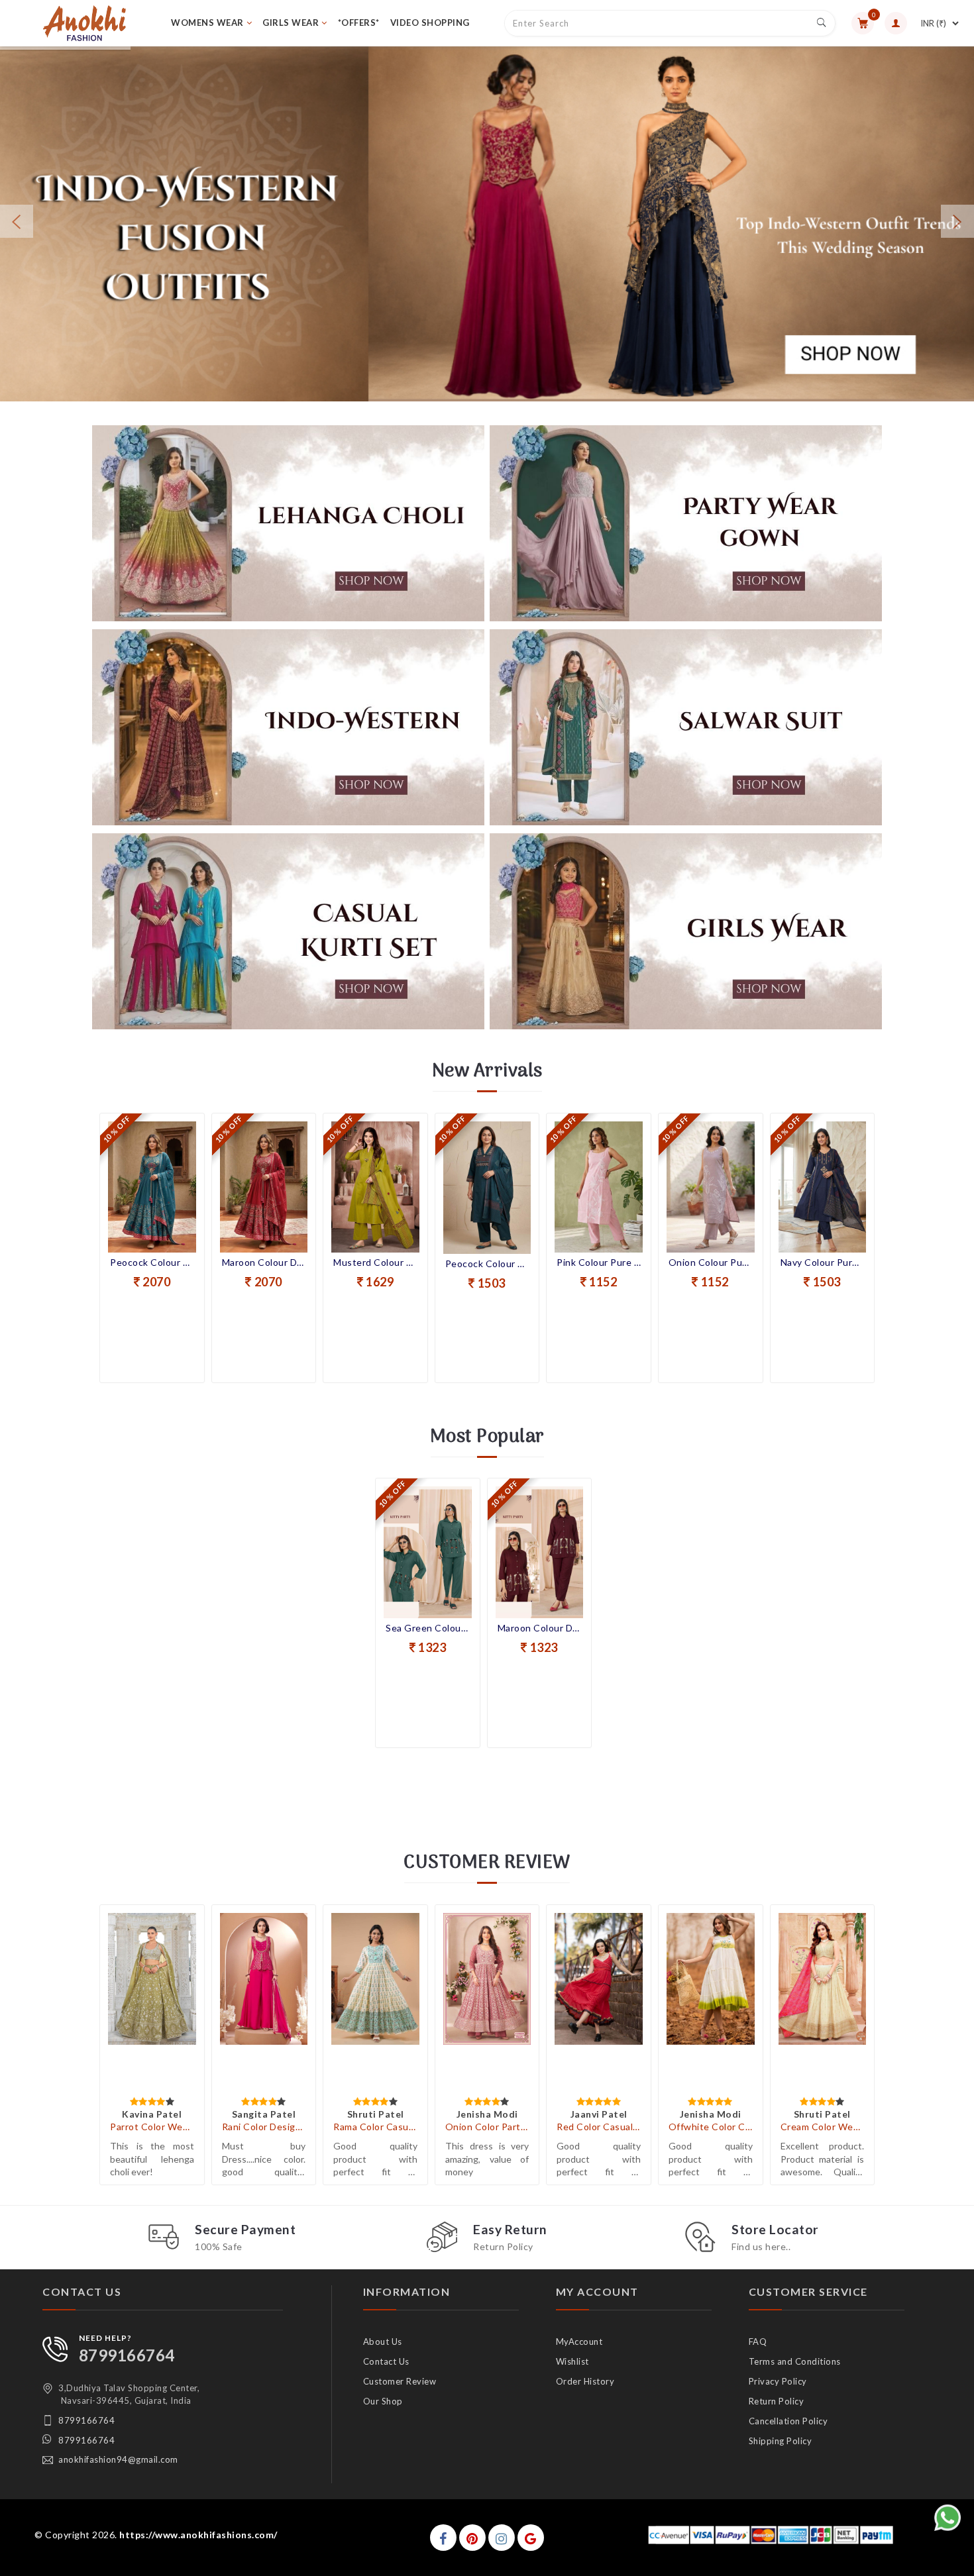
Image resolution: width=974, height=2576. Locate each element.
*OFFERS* (359, 23)
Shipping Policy (781, 2441)
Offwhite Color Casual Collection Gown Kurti (711, 2127)
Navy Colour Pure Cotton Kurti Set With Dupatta (711, 1262)
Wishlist (572, 2361)
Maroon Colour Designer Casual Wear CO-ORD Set (540, 1628)
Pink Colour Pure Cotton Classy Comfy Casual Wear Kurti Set (487, 1262)
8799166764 (127, 2355)
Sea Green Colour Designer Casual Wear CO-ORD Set (428, 1628)
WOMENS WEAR (207, 23)
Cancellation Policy (788, 2421)
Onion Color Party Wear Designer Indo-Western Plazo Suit (487, 2127)
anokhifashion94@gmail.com (118, 2459)
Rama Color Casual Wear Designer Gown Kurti (375, 2127)
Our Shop (383, 2401)
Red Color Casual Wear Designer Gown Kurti (599, 2127)
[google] (531, 2538)
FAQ (758, 2342)
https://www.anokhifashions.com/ (198, 2535)
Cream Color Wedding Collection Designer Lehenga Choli (823, 2127)
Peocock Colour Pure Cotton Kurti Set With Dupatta (376, 1263)
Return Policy (777, 2401)
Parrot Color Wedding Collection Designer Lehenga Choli (152, 2127)
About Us (383, 2342)
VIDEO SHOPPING (430, 23)
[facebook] (443, 2538)
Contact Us (386, 2361)
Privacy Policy (778, 2381)
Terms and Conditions (795, 2361)
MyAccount (579, 2342)
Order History (585, 2381)
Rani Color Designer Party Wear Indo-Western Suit (264, 2127)
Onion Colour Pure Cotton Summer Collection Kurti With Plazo (599, 1262)
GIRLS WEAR (291, 23)
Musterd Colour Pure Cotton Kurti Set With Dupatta (264, 1262)
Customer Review (400, 2381)
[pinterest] (472, 2538)
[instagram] (502, 2538)
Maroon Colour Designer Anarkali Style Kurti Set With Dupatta (153, 1262)
